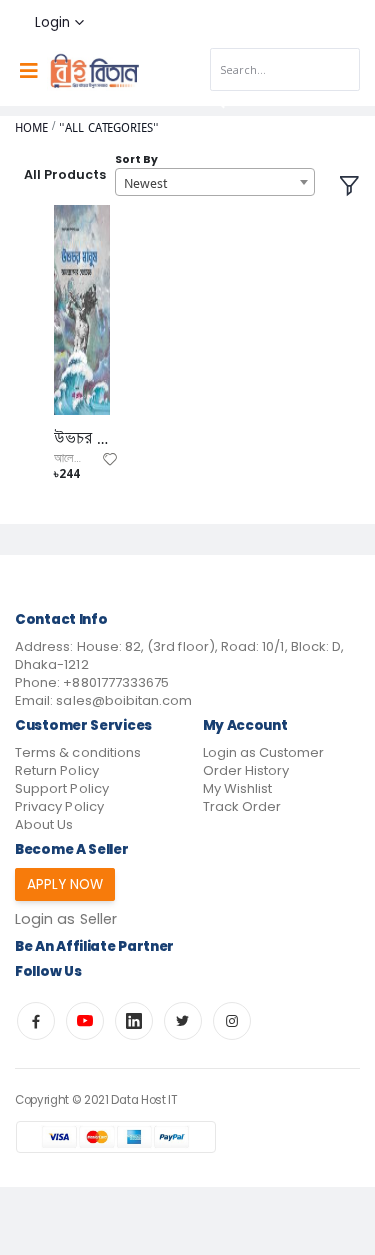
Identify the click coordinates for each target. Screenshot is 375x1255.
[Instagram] (232, 1021)
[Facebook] (36, 1021)
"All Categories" (108, 127)
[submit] (218, 102)
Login (52, 22)
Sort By (136, 159)
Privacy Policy (59, 806)
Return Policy (57, 770)
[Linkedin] (134, 1021)
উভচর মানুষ (82, 438)
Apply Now (65, 884)
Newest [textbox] (145, 183)
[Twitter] (183, 1021)
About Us (44, 824)
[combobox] (215, 182)
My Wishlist (238, 788)
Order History (246, 770)
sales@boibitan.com (124, 700)
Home (31, 127)
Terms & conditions (78, 752)
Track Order (242, 806)
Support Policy (62, 788)
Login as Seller (66, 919)
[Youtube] (85, 1021)
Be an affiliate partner (94, 946)
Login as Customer (264, 752)
